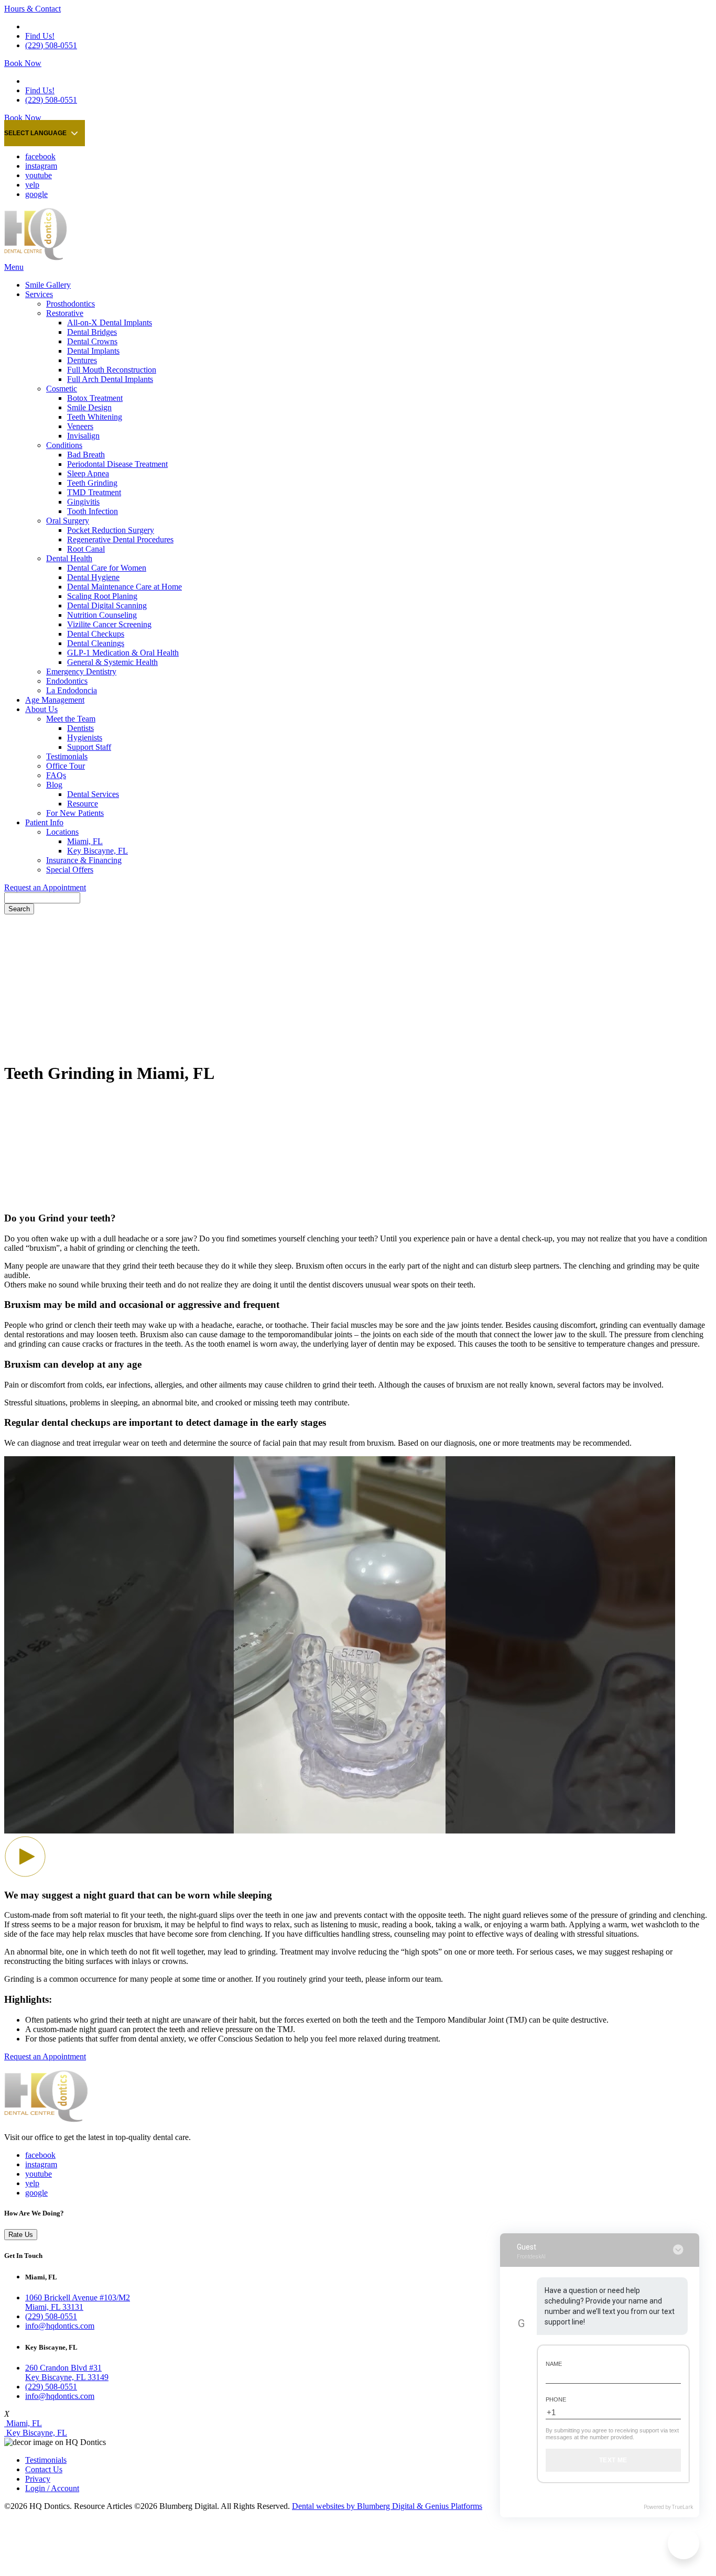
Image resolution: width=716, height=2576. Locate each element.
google (36, 194)
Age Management (55, 700)
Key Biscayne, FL (97, 851)
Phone (556, 2399)
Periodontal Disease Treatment (117, 464)
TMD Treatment (94, 492)
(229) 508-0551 (51, 45)
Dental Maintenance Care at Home (124, 587)
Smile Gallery (48, 285)
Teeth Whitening (95, 417)
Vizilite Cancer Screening (109, 624)
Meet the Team (71, 719)
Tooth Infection (93, 511)
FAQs (56, 775)
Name (554, 2364)
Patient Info (44, 822)
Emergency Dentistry (81, 672)
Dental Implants (93, 351)
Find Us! (40, 36)
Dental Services (93, 794)
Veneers (80, 426)
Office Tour (66, 766)
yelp (32, 185)
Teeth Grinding (92, 483)
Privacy (38, 2479)
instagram (41, 166)
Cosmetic (62, 389)
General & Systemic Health (112, 662)
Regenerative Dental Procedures (120, 539)
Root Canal (86, 549)
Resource (83, 804)
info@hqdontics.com (60, 2326)
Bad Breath (86, 455)
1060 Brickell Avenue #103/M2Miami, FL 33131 (78, 2302)
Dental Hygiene (93, 577)
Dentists (80, 728)
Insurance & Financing (84, 860)
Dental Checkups (96, 634)
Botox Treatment (95, 398)
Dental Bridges (92, 332)
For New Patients (75, 813)
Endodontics (67, 681)
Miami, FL (85, 841)
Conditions (64, 445)
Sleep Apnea (88, 473)
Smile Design (89, 407)
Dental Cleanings (96, 643)
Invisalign (83, 436)
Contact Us (44, 2469)
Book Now (23, 63)
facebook (40, 156)
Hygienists (85, 738)
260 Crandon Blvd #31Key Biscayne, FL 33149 (67, 2372)
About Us (41, 709)
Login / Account (52, 2488)
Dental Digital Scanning (107, 605)
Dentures (82, 360)
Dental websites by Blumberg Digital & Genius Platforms (387, 2506)
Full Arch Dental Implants (110, 379)
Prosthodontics (70, 304)
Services (39, 294)
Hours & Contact (32, 9)
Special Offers (70, 870)
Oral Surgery (68, 521)
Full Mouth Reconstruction (112, 370)
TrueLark (682, 2507)
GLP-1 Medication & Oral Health (123, 653)
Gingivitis (83, 502)
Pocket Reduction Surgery (111, 530)
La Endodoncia (72, 690)
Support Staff (89, 747)
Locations (62, 832)
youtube (39, 175)
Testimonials (67, 756)
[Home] (36, 258)
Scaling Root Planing (102, 596)
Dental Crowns (92, 341)
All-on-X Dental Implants (110, 323)
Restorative (65, 313)
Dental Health (69, 558)
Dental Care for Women (107, 568)
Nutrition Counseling (102, 615)
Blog (54, 785)
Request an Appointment (45, 887)
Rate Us (21, 2235)
